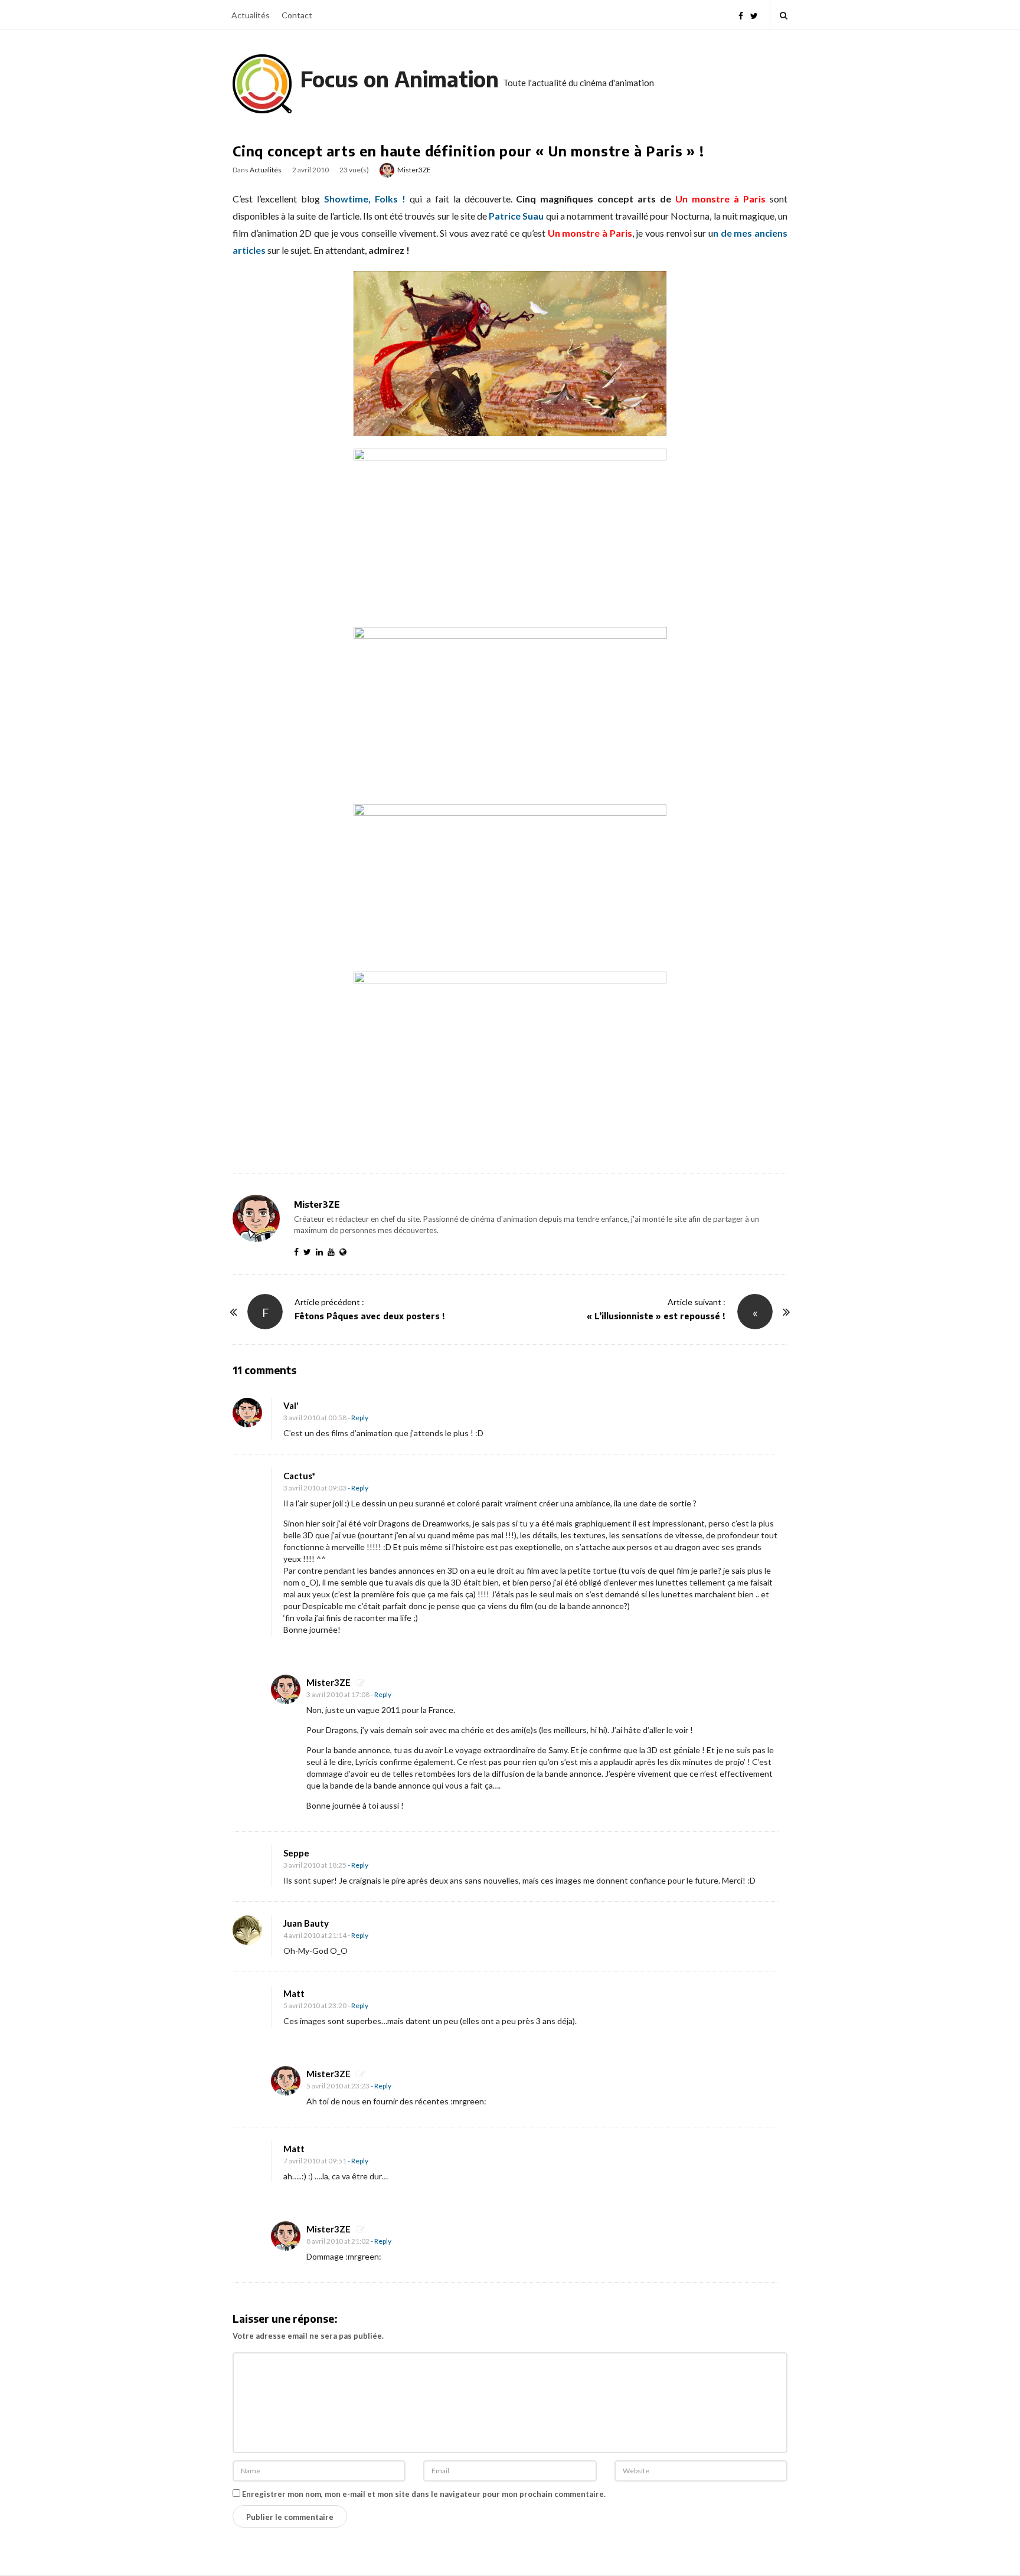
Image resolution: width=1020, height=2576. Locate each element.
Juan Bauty (306, 1923)
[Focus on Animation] (262, 84)
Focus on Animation (400, 79)
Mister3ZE (414, 170)
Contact (297, 15)
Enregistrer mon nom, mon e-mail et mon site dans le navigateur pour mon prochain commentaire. (424, 2494)
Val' (291, 1405)
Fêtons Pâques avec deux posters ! (370, 1316)
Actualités (251, 15)
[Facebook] (741, 14)
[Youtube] (334, 1252)
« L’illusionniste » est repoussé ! (656, 1316)
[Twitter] (754, 14)
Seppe (296, 1853)
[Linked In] (322, 1252)
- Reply (358, 1418)
